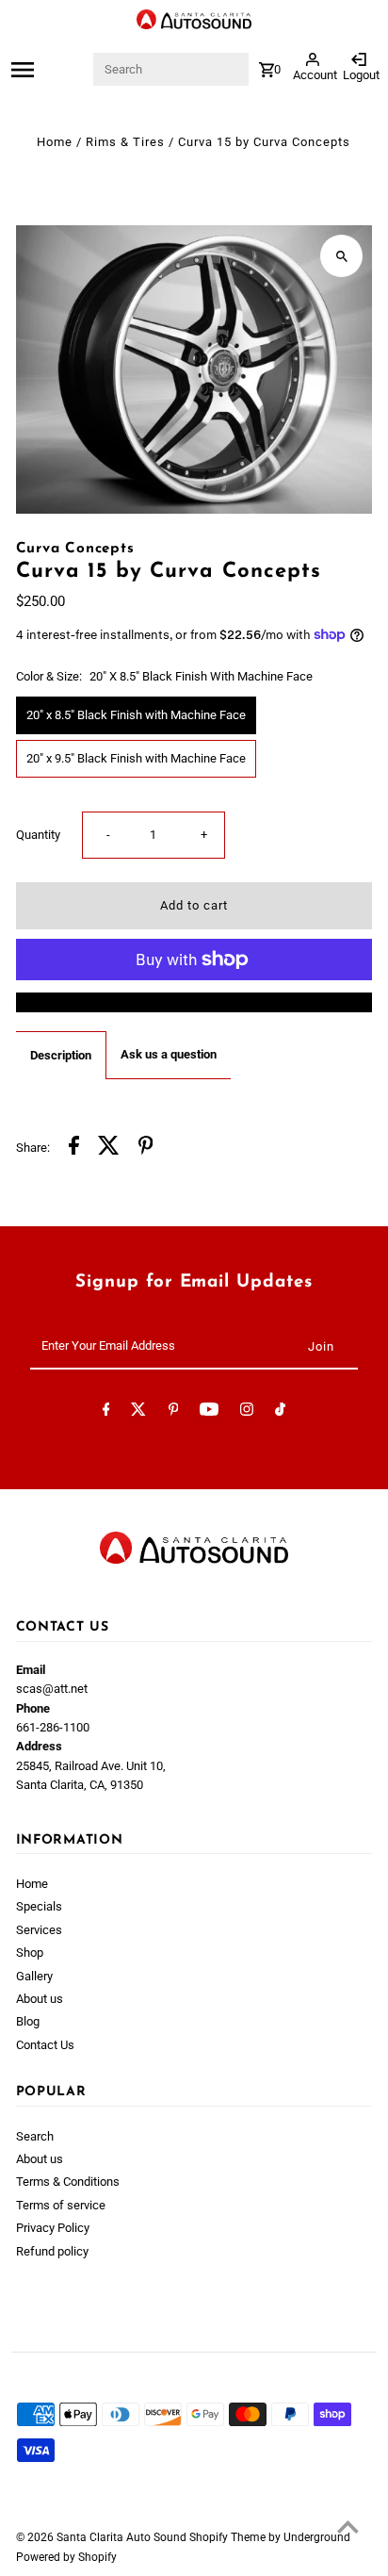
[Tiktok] (280, 1412)
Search (35, 2136)
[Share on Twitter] (109, 1148)
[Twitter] (138, 1412)
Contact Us (45, 2045)
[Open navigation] (49, 70)
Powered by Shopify (66, 2557)
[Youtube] (209, 1412)
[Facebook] (106, 1412)
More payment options (194, 1001)
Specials (39, 1906)
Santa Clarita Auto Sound (123, 2537)
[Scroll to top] (348, 2527)
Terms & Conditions (68, 2182)
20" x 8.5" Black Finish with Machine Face (136, 715)
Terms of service (61, 2205)
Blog (28, 2021)
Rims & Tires (125, 142)
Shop (30, 1953)
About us (40, 1999)
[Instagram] (247, 1412)
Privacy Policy (53, 2228)
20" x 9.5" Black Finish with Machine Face (136, 758)
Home (55, 142)
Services (39, 1930)
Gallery (34, 1976)
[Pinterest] (174, 1412)
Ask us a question (169, 1054)
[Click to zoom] (341, 256)
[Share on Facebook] (74, 1148)
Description (61, 1055)
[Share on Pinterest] (146, 1148)
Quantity (38, 835)
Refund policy (52, 2251)
